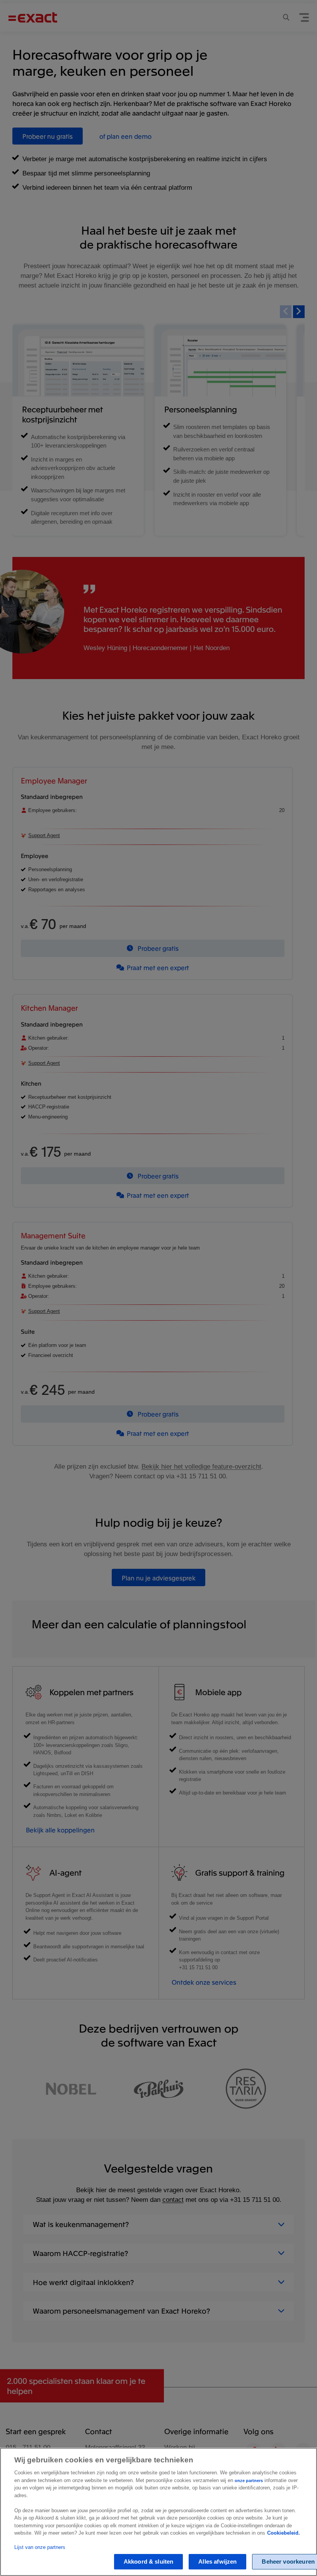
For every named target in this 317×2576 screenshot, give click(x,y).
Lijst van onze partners (40, 2547)
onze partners (249, 2481)
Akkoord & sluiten (149, 2562)
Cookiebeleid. (284, 2533)
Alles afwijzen (217, 2562)
